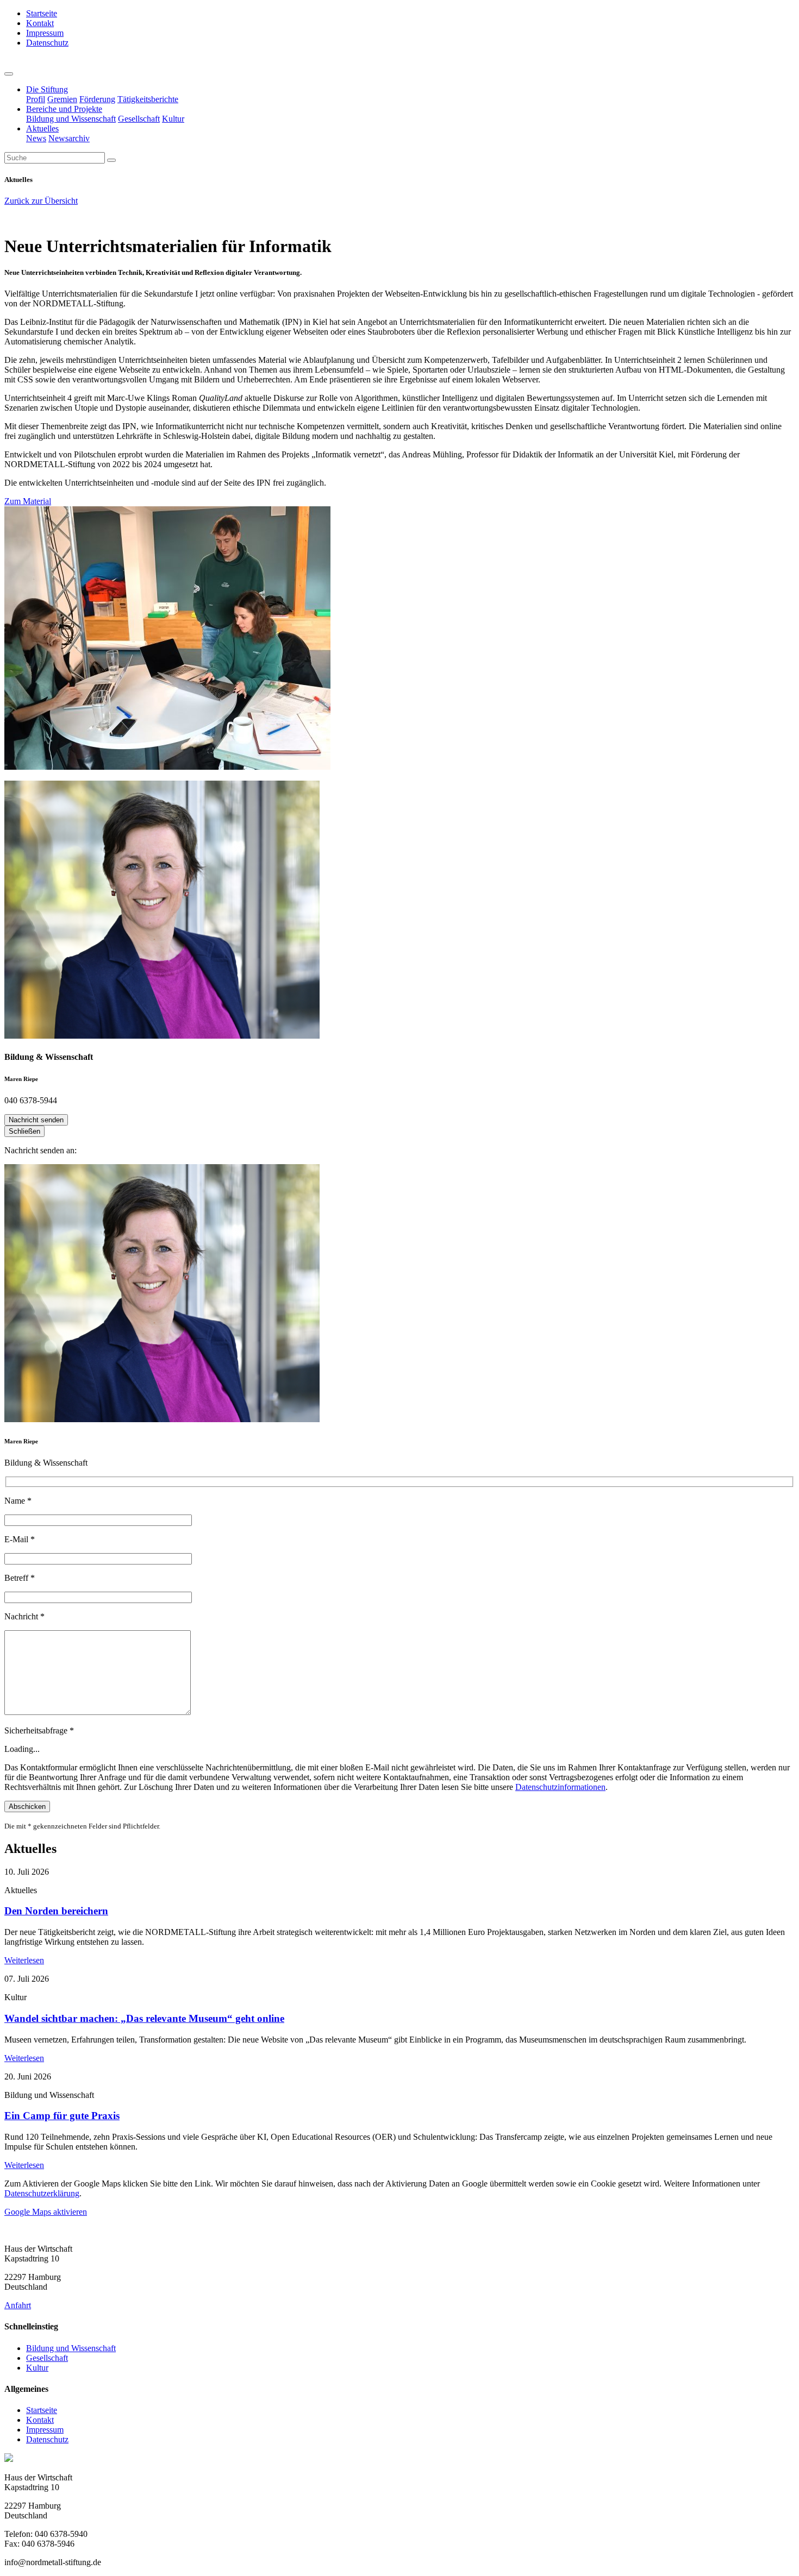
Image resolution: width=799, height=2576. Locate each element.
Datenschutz (47, 43)
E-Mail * (20, 1539)
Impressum (45, 33)
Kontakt (40, 23)
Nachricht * (24, 1616)
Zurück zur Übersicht (41, 201)
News (36, 138)
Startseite (42, 13)
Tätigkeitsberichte (148, 99)
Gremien (62, 99)
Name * (18, 1501)
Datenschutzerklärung (42, 2193)
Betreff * (20, 1578)
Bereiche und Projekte (64, 109)
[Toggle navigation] (9, 74)
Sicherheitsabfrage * (39, 1730)
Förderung (97, 99)
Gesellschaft (139, 119)
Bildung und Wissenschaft (71, 119)
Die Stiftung (47, 89)
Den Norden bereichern (56, 1911)
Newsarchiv (69, 138)
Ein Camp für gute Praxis (62, 2116)
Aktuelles (42, 128)
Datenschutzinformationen (560, 1787)
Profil (36, 99)
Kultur (173, 119)
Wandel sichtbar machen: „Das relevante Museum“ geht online (144, 2018)
